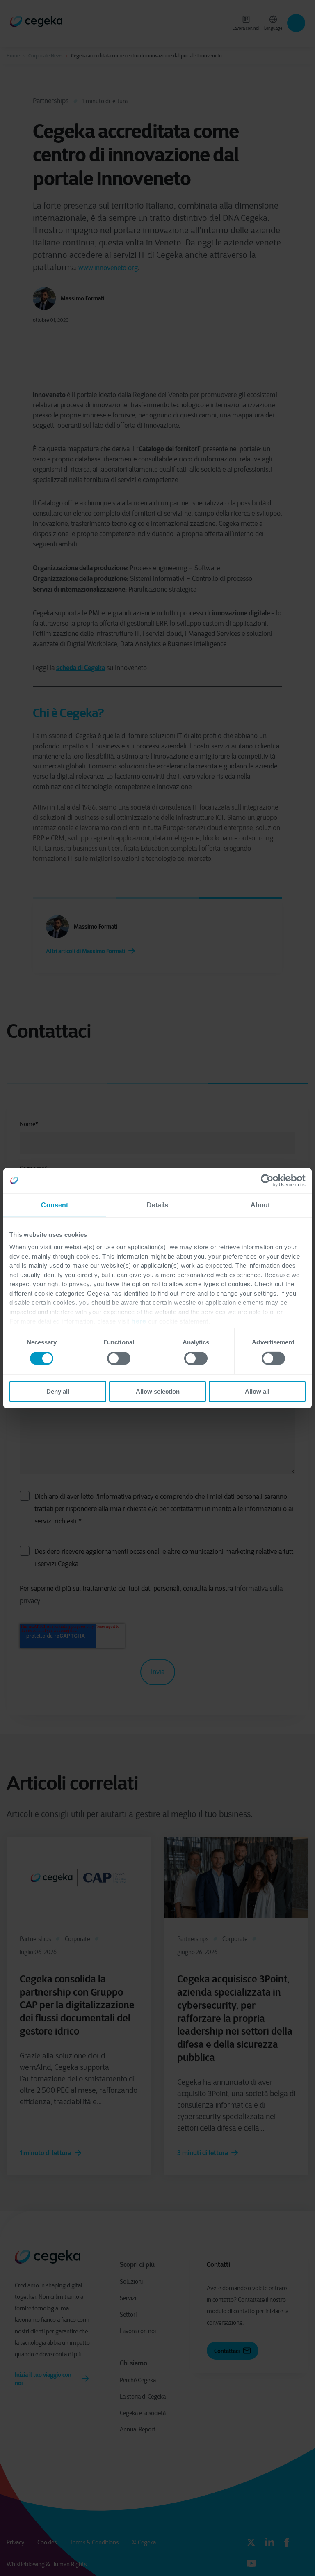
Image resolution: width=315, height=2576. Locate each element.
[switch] (119, 1358)
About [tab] (260, 1205)
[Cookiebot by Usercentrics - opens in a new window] (270, 1180)
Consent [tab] (55, 1205)
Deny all (58, 1391)
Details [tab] (158, 1205)
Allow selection (158, 1391)
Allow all (257, 1391)
